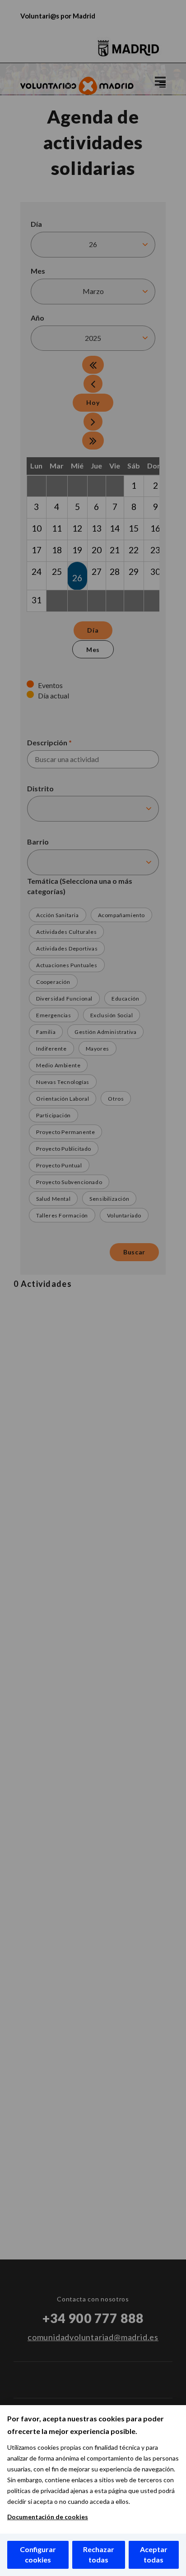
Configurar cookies (38, 2554)
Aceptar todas (154, 2554)
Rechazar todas (99, 2554)
